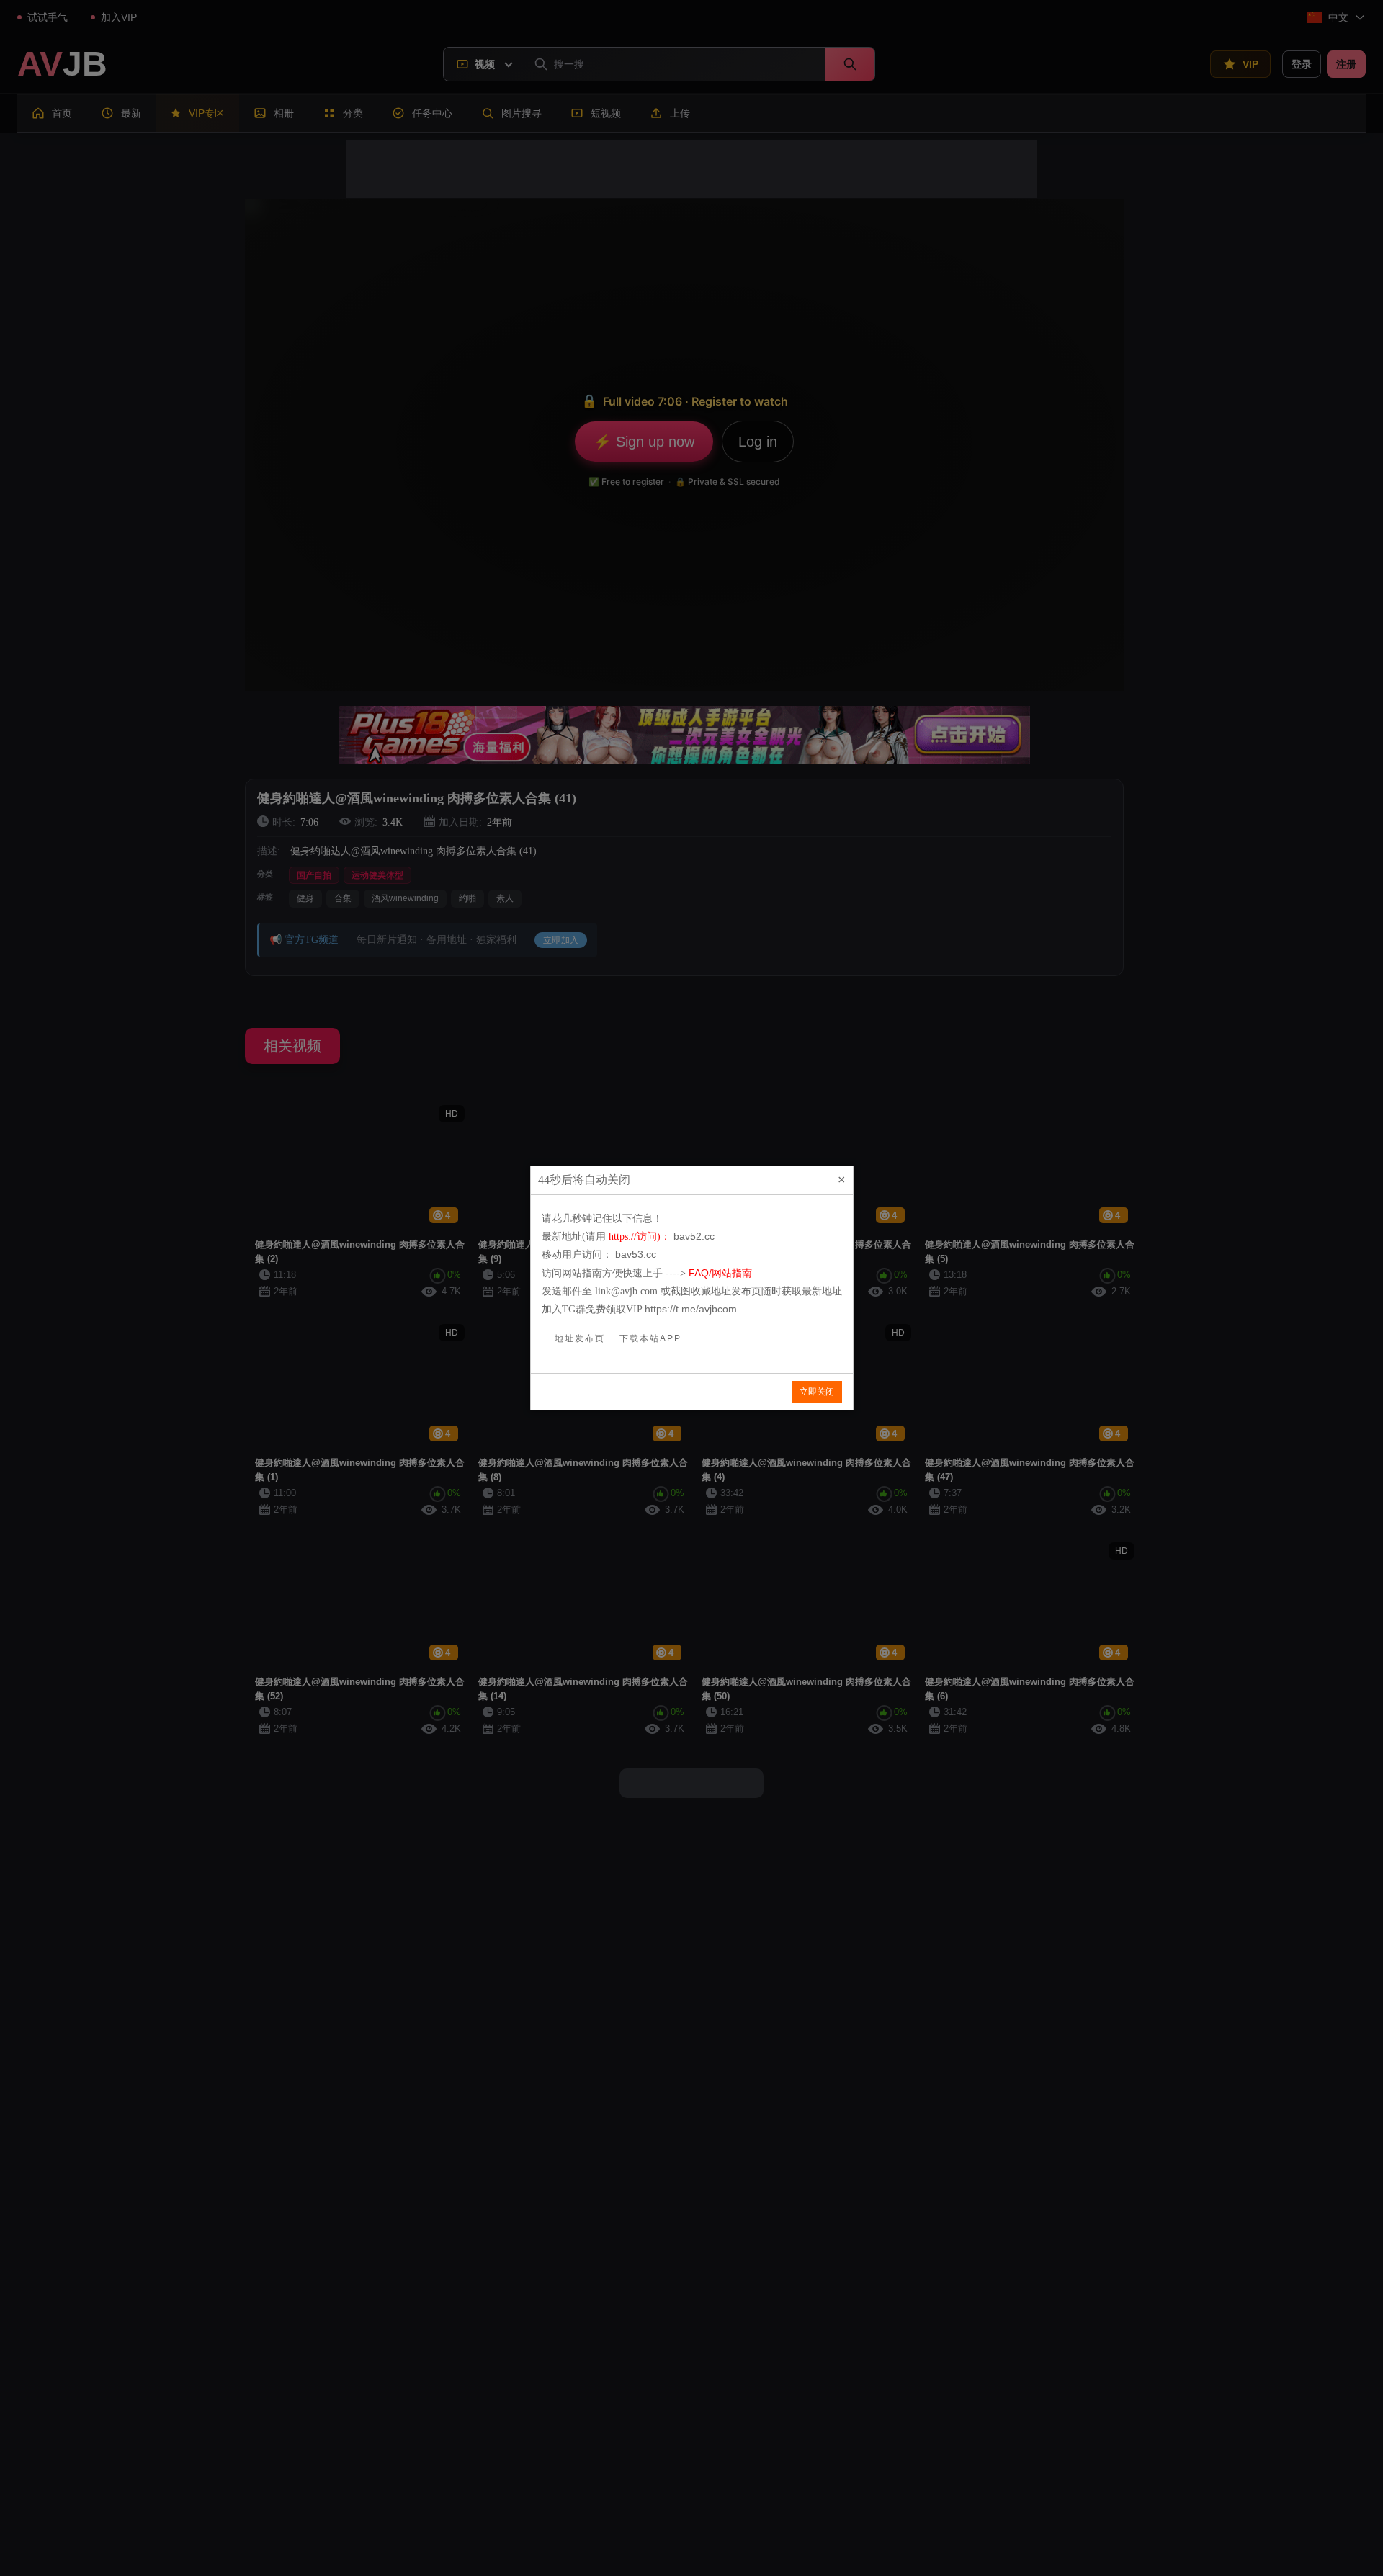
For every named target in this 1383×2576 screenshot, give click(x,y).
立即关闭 (817, 1392)
